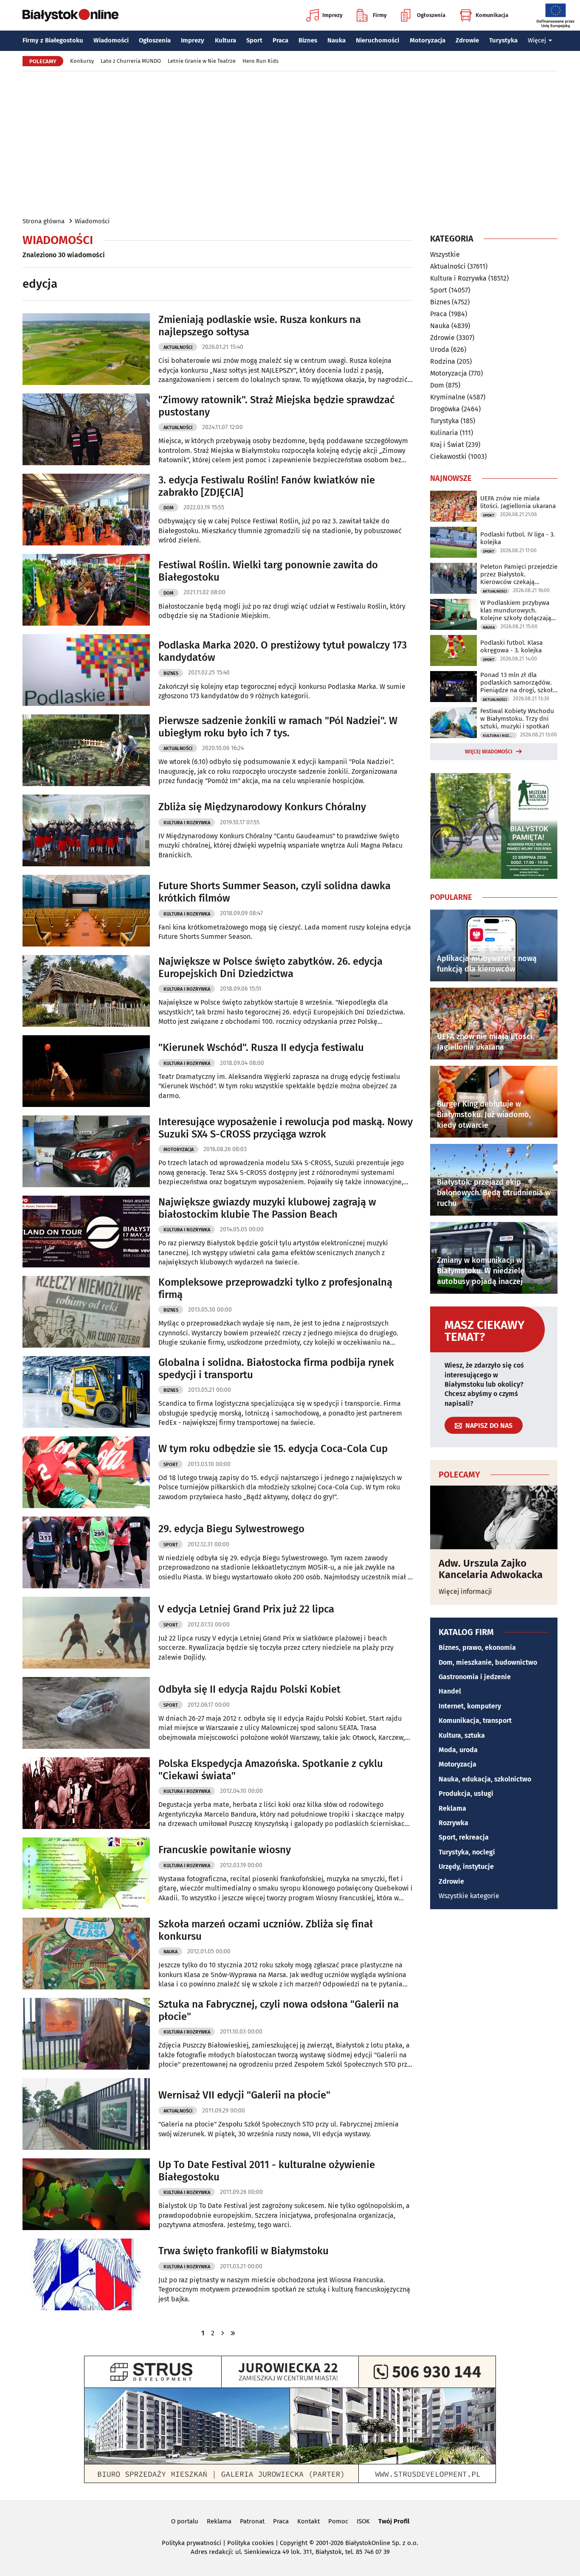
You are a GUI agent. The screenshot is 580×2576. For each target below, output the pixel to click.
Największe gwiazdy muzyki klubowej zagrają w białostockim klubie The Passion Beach (267, 1208)
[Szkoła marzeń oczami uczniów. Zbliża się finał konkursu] (86, 1954)
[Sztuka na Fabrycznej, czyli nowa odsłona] (86, 2034)
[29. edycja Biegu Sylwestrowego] (86, 1552)
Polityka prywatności (191, 2543)
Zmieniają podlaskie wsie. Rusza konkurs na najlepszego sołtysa (260, 326)
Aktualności (178, 347)
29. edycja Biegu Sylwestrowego (231, 1529)
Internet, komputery (470, 1706)
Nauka (336, 40)
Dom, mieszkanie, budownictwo (488, 1662)
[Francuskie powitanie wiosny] (86, 1873)
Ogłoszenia (431, 15)
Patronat (252, 2521)
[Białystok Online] (70, 15)
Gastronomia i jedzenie (475, 1677)
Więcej (537, 40)
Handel (450, 1691)
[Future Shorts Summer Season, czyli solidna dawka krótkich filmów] (86, 911)
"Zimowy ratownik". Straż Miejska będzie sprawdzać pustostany (276, 406)
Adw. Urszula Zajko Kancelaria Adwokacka (491, 1569)
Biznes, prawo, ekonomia (477, 1648)
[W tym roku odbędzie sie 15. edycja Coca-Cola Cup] (86, 1472)
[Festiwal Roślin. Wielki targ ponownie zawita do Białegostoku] (86, 590)
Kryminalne (448, 397)
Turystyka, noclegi (467, 1852)
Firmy (380, 15)
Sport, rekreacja (464, 1837)
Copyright (294, 2543)
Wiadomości (111, 40)
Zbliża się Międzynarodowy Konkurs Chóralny (262, 807)
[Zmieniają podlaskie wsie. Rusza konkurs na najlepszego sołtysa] (86, 349)
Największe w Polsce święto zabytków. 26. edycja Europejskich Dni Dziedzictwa (270, 968)
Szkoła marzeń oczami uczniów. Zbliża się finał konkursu (266, 1930)
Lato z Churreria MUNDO (131, 61)
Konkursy (82, 61)
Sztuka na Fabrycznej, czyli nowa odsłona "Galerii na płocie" (279, 2010)
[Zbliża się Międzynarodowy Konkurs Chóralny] (86, 830)
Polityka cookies (251, 2543)
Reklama (452, 1808)
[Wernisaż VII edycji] (86, 2114)
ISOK (363, 2521)
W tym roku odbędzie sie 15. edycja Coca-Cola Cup (273, 1449)
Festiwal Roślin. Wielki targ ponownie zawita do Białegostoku (268, 571)
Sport (254, 40)
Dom (169, 508)
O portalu (185, 2521)
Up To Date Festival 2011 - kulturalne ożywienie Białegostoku (267, 2171)
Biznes (308, 40)
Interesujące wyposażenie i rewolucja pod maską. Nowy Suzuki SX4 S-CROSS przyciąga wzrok (286, 1128)
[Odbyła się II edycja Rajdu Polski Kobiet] (86, 1713)
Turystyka (503, 40)
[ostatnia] (233, 2333)
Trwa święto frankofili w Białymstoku (244, 2251)
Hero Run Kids (260, 61)
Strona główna (44, 221)
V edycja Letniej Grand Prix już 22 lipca (246, 1609)
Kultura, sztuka (462, 1735)
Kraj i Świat (447, 445)
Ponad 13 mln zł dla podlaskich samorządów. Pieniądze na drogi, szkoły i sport (518, 683)
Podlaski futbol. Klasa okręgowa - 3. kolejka (511, 646)
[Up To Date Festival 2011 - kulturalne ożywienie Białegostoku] (86, 2194)
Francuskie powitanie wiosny (225, 1850)
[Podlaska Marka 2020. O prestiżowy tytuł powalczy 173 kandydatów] (86, 670)
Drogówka (445, 409)
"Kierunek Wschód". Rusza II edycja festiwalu (261, 1048)
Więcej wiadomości (489, 752)
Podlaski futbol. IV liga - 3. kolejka (518, 538)
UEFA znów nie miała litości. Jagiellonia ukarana (518, 502)
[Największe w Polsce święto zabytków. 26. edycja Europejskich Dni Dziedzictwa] (86, 991)
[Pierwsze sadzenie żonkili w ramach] (86, 750)
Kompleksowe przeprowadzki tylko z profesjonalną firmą (275, 1288)
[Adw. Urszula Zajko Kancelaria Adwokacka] (494, 1517)
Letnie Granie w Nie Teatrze (202, 61)
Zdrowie (467, 40)
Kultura (225, 40)
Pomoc (338, 2521)
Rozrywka (453, 1823)
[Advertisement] (290, 143)
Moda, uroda (458, 1750)
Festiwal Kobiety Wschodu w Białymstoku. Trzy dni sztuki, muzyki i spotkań (517, 719)
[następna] (223, 2333)
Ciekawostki (448, 456)
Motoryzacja (428, 40)
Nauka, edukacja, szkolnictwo (485, 1779)
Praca (280, 40)
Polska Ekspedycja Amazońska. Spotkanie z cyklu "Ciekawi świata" (271, 1770)
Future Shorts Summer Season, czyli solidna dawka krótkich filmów (275, 892)
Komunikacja (492, 15)
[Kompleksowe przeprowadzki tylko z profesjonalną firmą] (86, 1312)
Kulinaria (444, 433)
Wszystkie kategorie (469, 1896)
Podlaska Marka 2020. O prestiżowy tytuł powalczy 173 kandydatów (283, 651)
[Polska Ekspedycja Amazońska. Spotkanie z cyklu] (86, 1793)
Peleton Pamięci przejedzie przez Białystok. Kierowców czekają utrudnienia (519, 574)
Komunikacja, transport (475, 1721)
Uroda (440, 350)
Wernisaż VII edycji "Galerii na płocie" (244, 2095)
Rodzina (443, 361)
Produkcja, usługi (466, 1794)
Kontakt (308, 2521)
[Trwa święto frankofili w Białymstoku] (86, 2274)
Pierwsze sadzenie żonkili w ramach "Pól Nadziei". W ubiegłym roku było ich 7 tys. (278, 727)
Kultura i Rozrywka (187, 823)
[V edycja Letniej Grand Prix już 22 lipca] (86, 1633)
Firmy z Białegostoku (53, 40)
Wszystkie (445, 255)
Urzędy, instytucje (466, 1867)
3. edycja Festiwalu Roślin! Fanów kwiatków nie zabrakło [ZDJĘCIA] (267, 486)
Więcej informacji (465, 1591)
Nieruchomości (377, 40)
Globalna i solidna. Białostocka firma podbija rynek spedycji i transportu (276, 1369)
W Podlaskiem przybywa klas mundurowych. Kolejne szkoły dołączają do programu (516, 610)
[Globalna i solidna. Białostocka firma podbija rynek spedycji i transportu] (86, 1392)
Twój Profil (394, 2521)
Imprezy (332, 15)
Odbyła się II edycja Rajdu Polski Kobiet (249, 1689)
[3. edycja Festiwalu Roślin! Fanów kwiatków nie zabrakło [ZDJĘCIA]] (86, 510)
